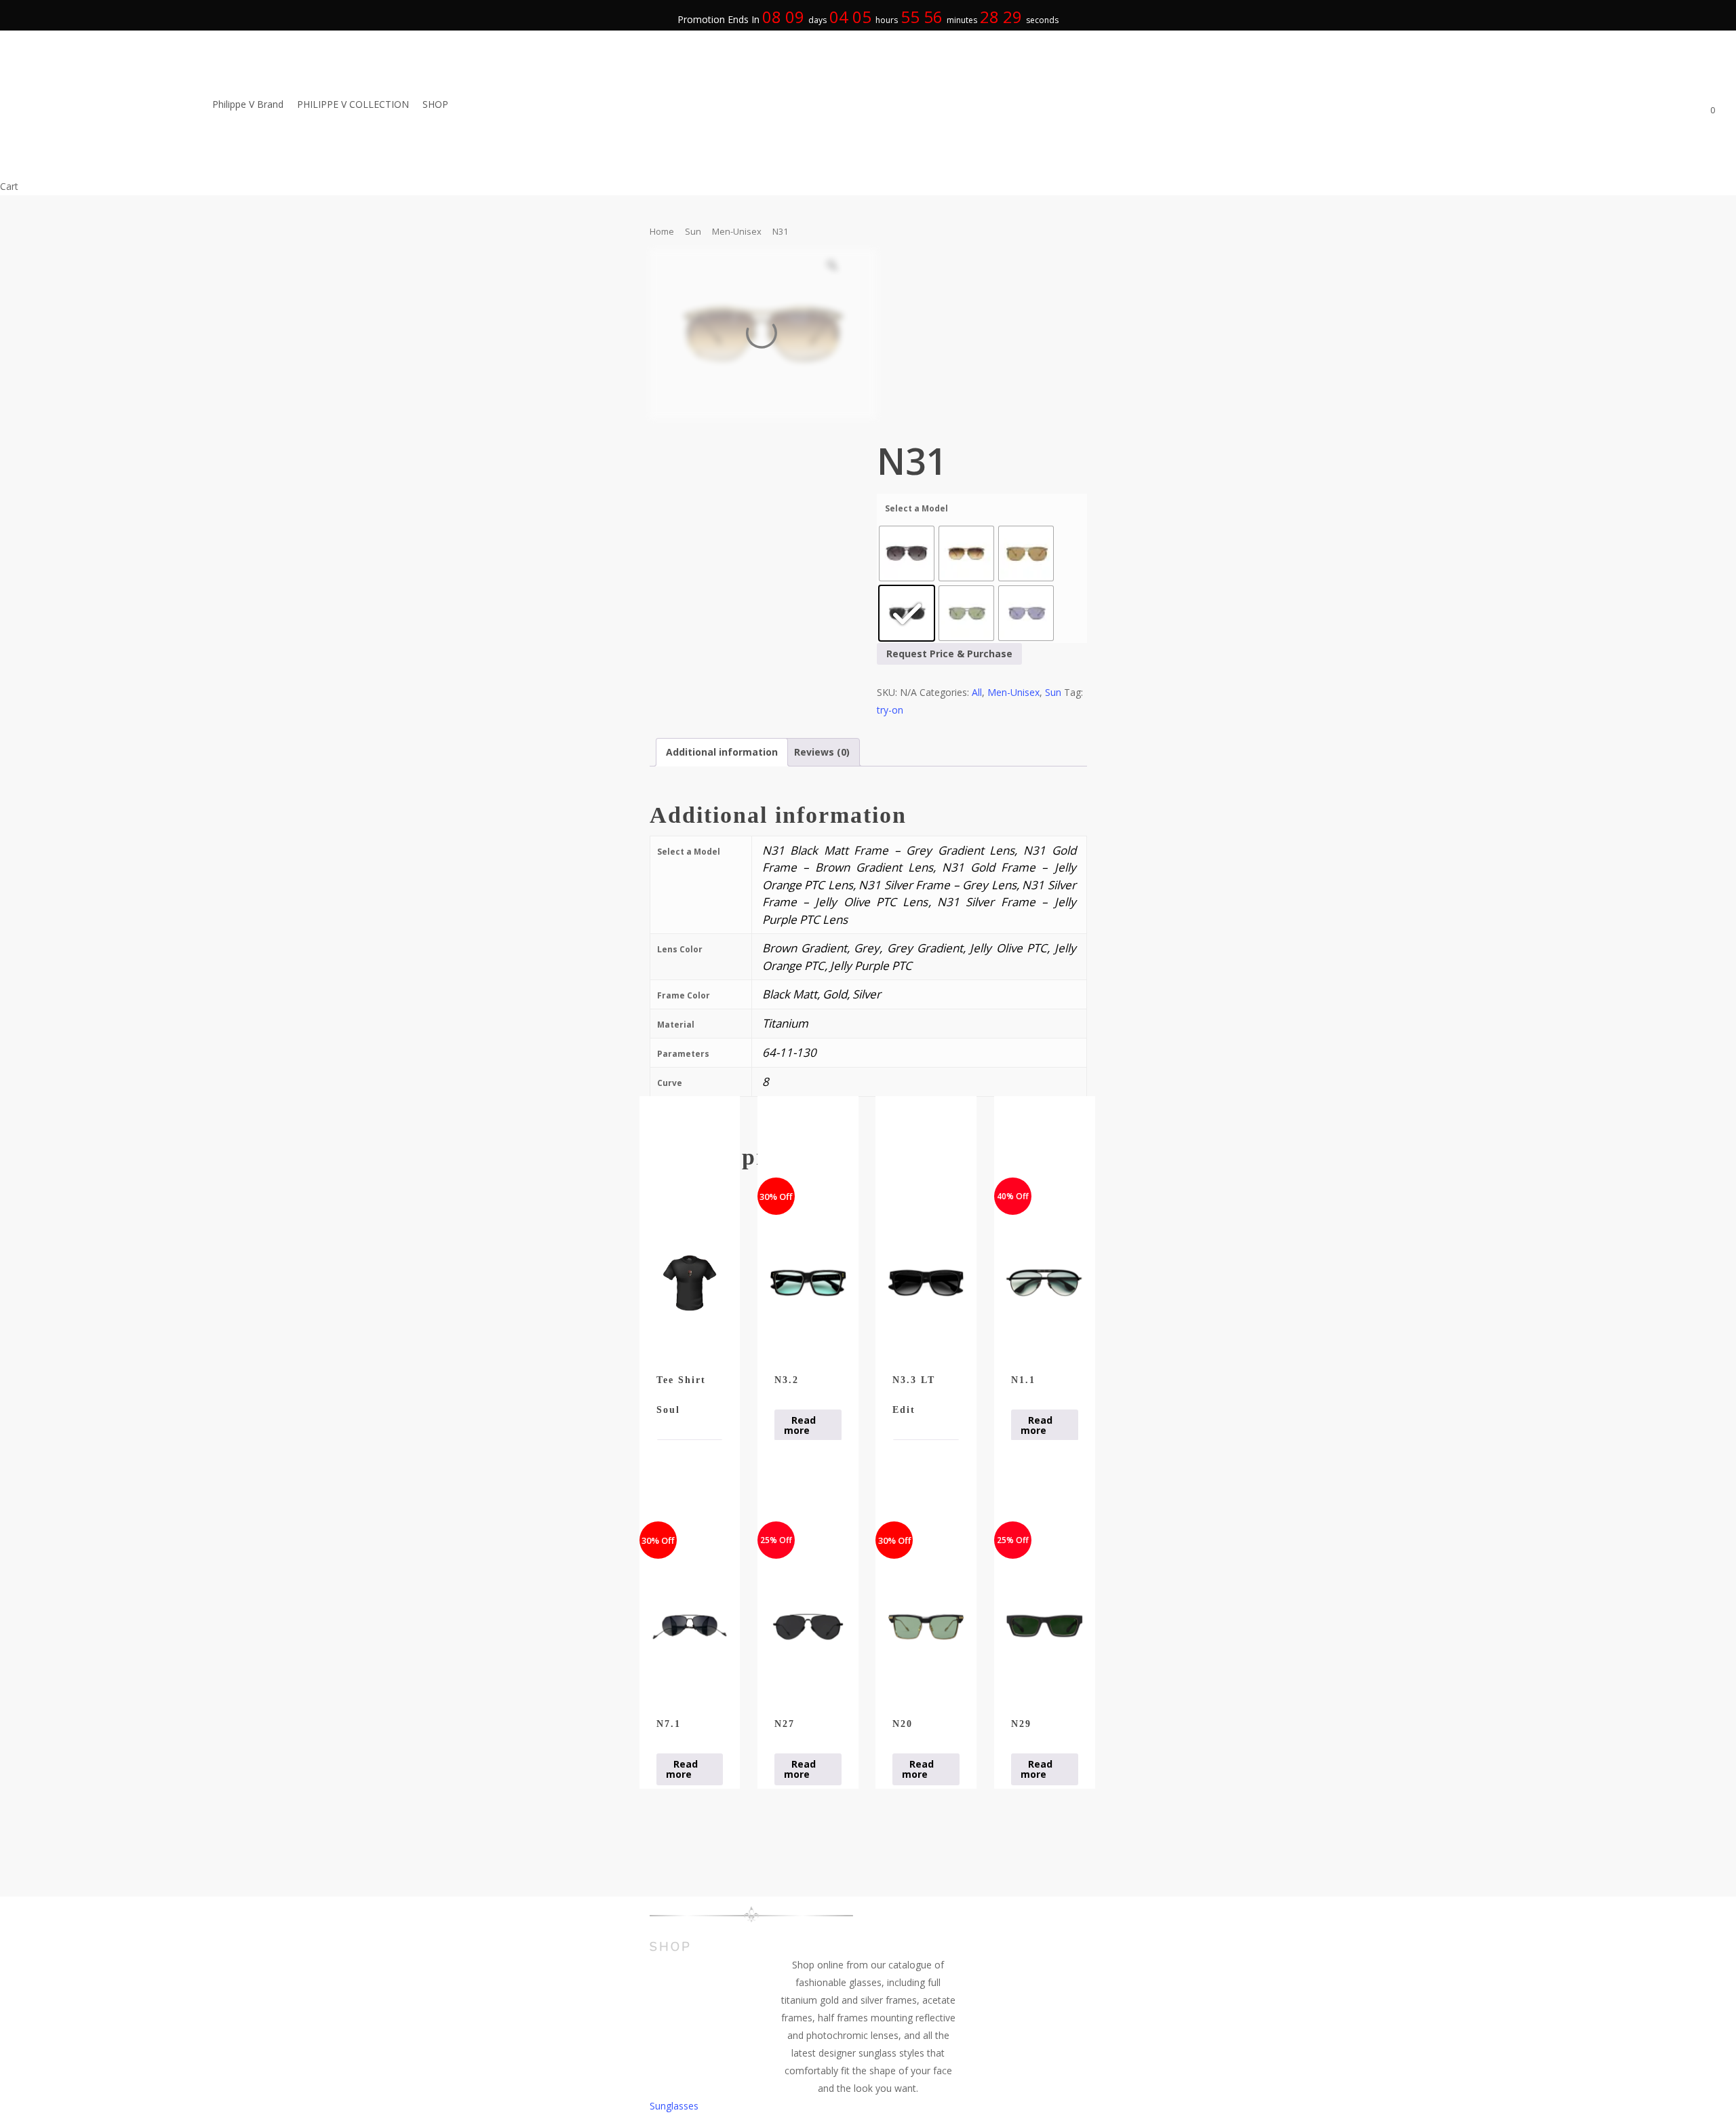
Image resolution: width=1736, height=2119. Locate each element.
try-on (890, 710)
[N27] (808, 1627)
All (977, 692)
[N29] (1045, 1627)
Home (662, 231)
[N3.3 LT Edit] (926, 1283)
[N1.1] (1045, 1283)
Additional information (722, 752)
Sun (693, 231)
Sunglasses (674, 2106)
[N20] (926, 1627)
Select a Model (916, 508)
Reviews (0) (822, 752)
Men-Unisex (737, 231)
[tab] (722, 752)
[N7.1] (690, 1627)
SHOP (671, 1947)
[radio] (907, 553)
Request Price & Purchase (949, 654)
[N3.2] (808, 1283)
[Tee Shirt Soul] (690, 1283)
